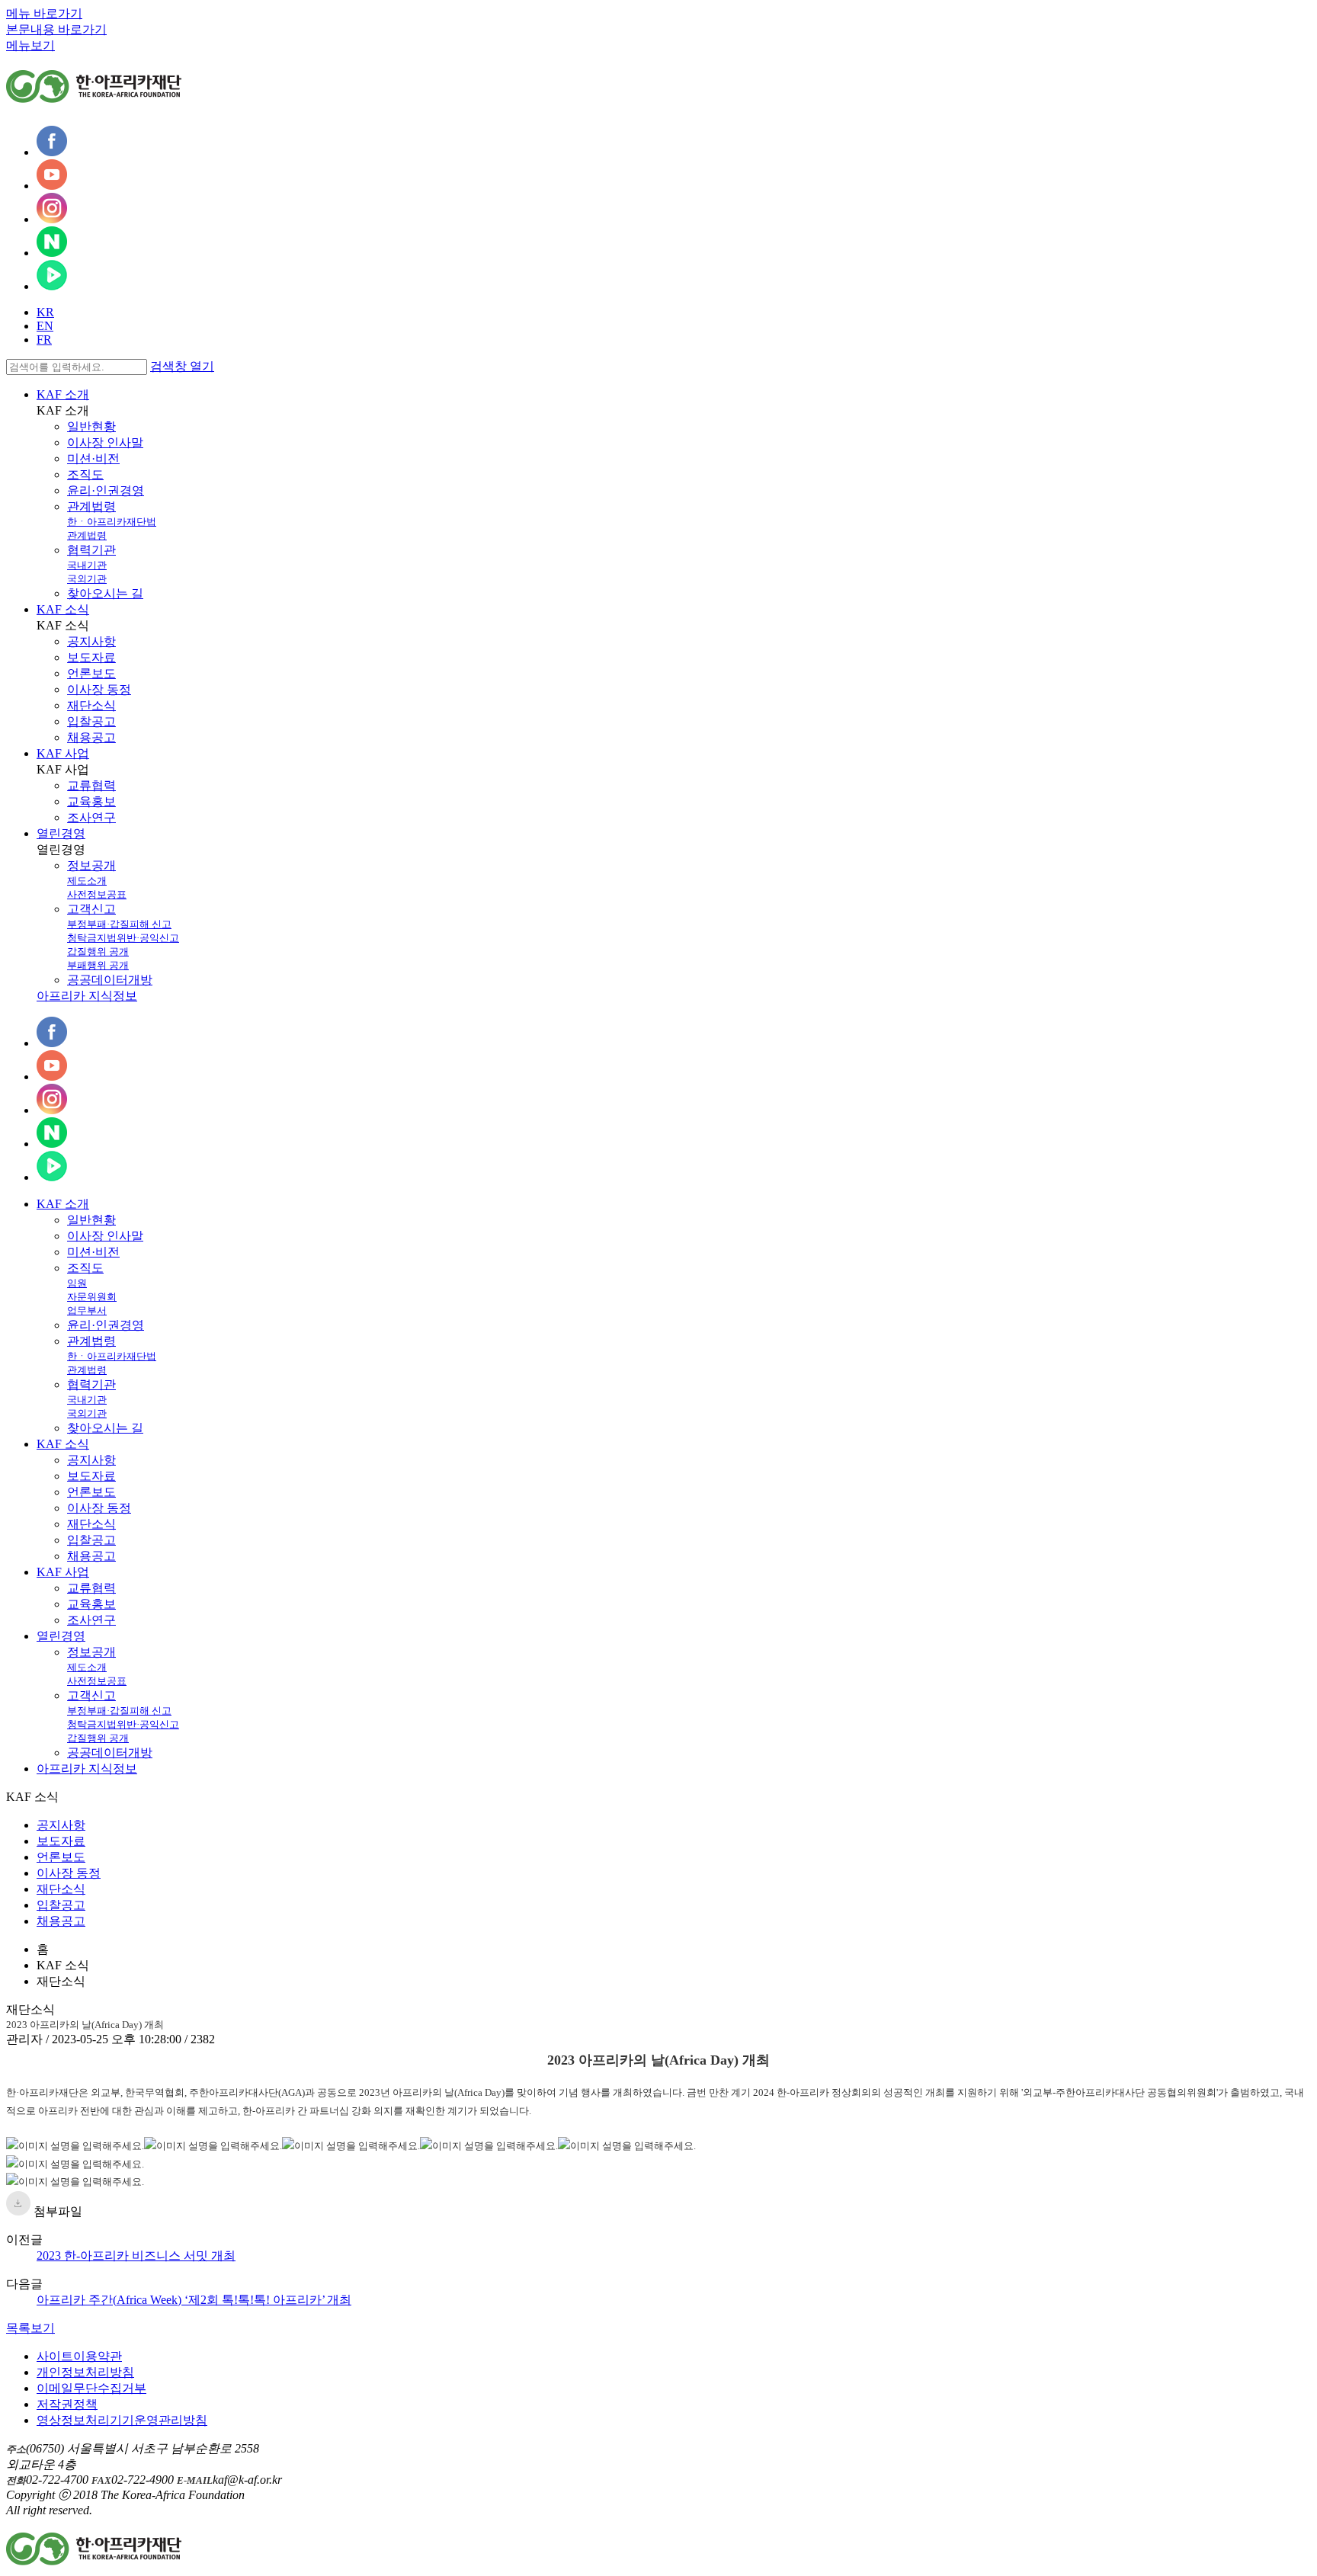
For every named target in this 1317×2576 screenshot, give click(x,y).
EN (45, 326)
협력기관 (91, 550)
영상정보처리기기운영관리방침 (122, 2420)
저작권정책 (67, 2404)
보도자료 (91, 657)
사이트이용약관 (79, 2356)
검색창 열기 (182, 366)
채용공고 (91, 737)
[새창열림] (52, 152)
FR (44, 340)
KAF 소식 (63, 609)
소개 (63, 1204)
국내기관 (87, 565)
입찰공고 (91, 721)
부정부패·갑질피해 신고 (119, 924)
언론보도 (91, 673)
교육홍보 (91, 801)
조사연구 (91, 817)
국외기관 (87, 579)
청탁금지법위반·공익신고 (123, 938)
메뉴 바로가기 (44, 13)
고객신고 (91, 909)
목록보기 (30, 2328)
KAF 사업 (63, 753)
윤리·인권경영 (106, 490)
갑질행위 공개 (98, 952)
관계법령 (91, 506)
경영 (61, 1636)
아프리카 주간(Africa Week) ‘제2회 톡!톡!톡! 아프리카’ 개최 (194, 2300)
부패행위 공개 (98, 965)
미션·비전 (93, 458)
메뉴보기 (30, 45)
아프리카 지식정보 (87, 996)
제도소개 (87, 881)
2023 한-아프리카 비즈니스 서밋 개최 (136, 2256)
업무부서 (87, 1310)
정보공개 (91, 865)
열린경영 (61, 833)
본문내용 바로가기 (56, 29)
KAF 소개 (63, 394)
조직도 (85, 474)
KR (45, 312)
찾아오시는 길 (105, 593)
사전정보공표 (97, 894)
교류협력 (91, 785)
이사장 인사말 (105, 442)
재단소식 (91, 705)
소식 (63, 1444)
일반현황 (91, 426)
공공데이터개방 (110, 980)
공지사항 (91, 641)
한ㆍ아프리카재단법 (112, 522)
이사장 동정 (99, 689)
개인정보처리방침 (85, 2372)
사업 (63, 1572)
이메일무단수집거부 (91, 2388)
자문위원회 (92, 1297)
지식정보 (87, 1769)
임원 (77, 1283)
